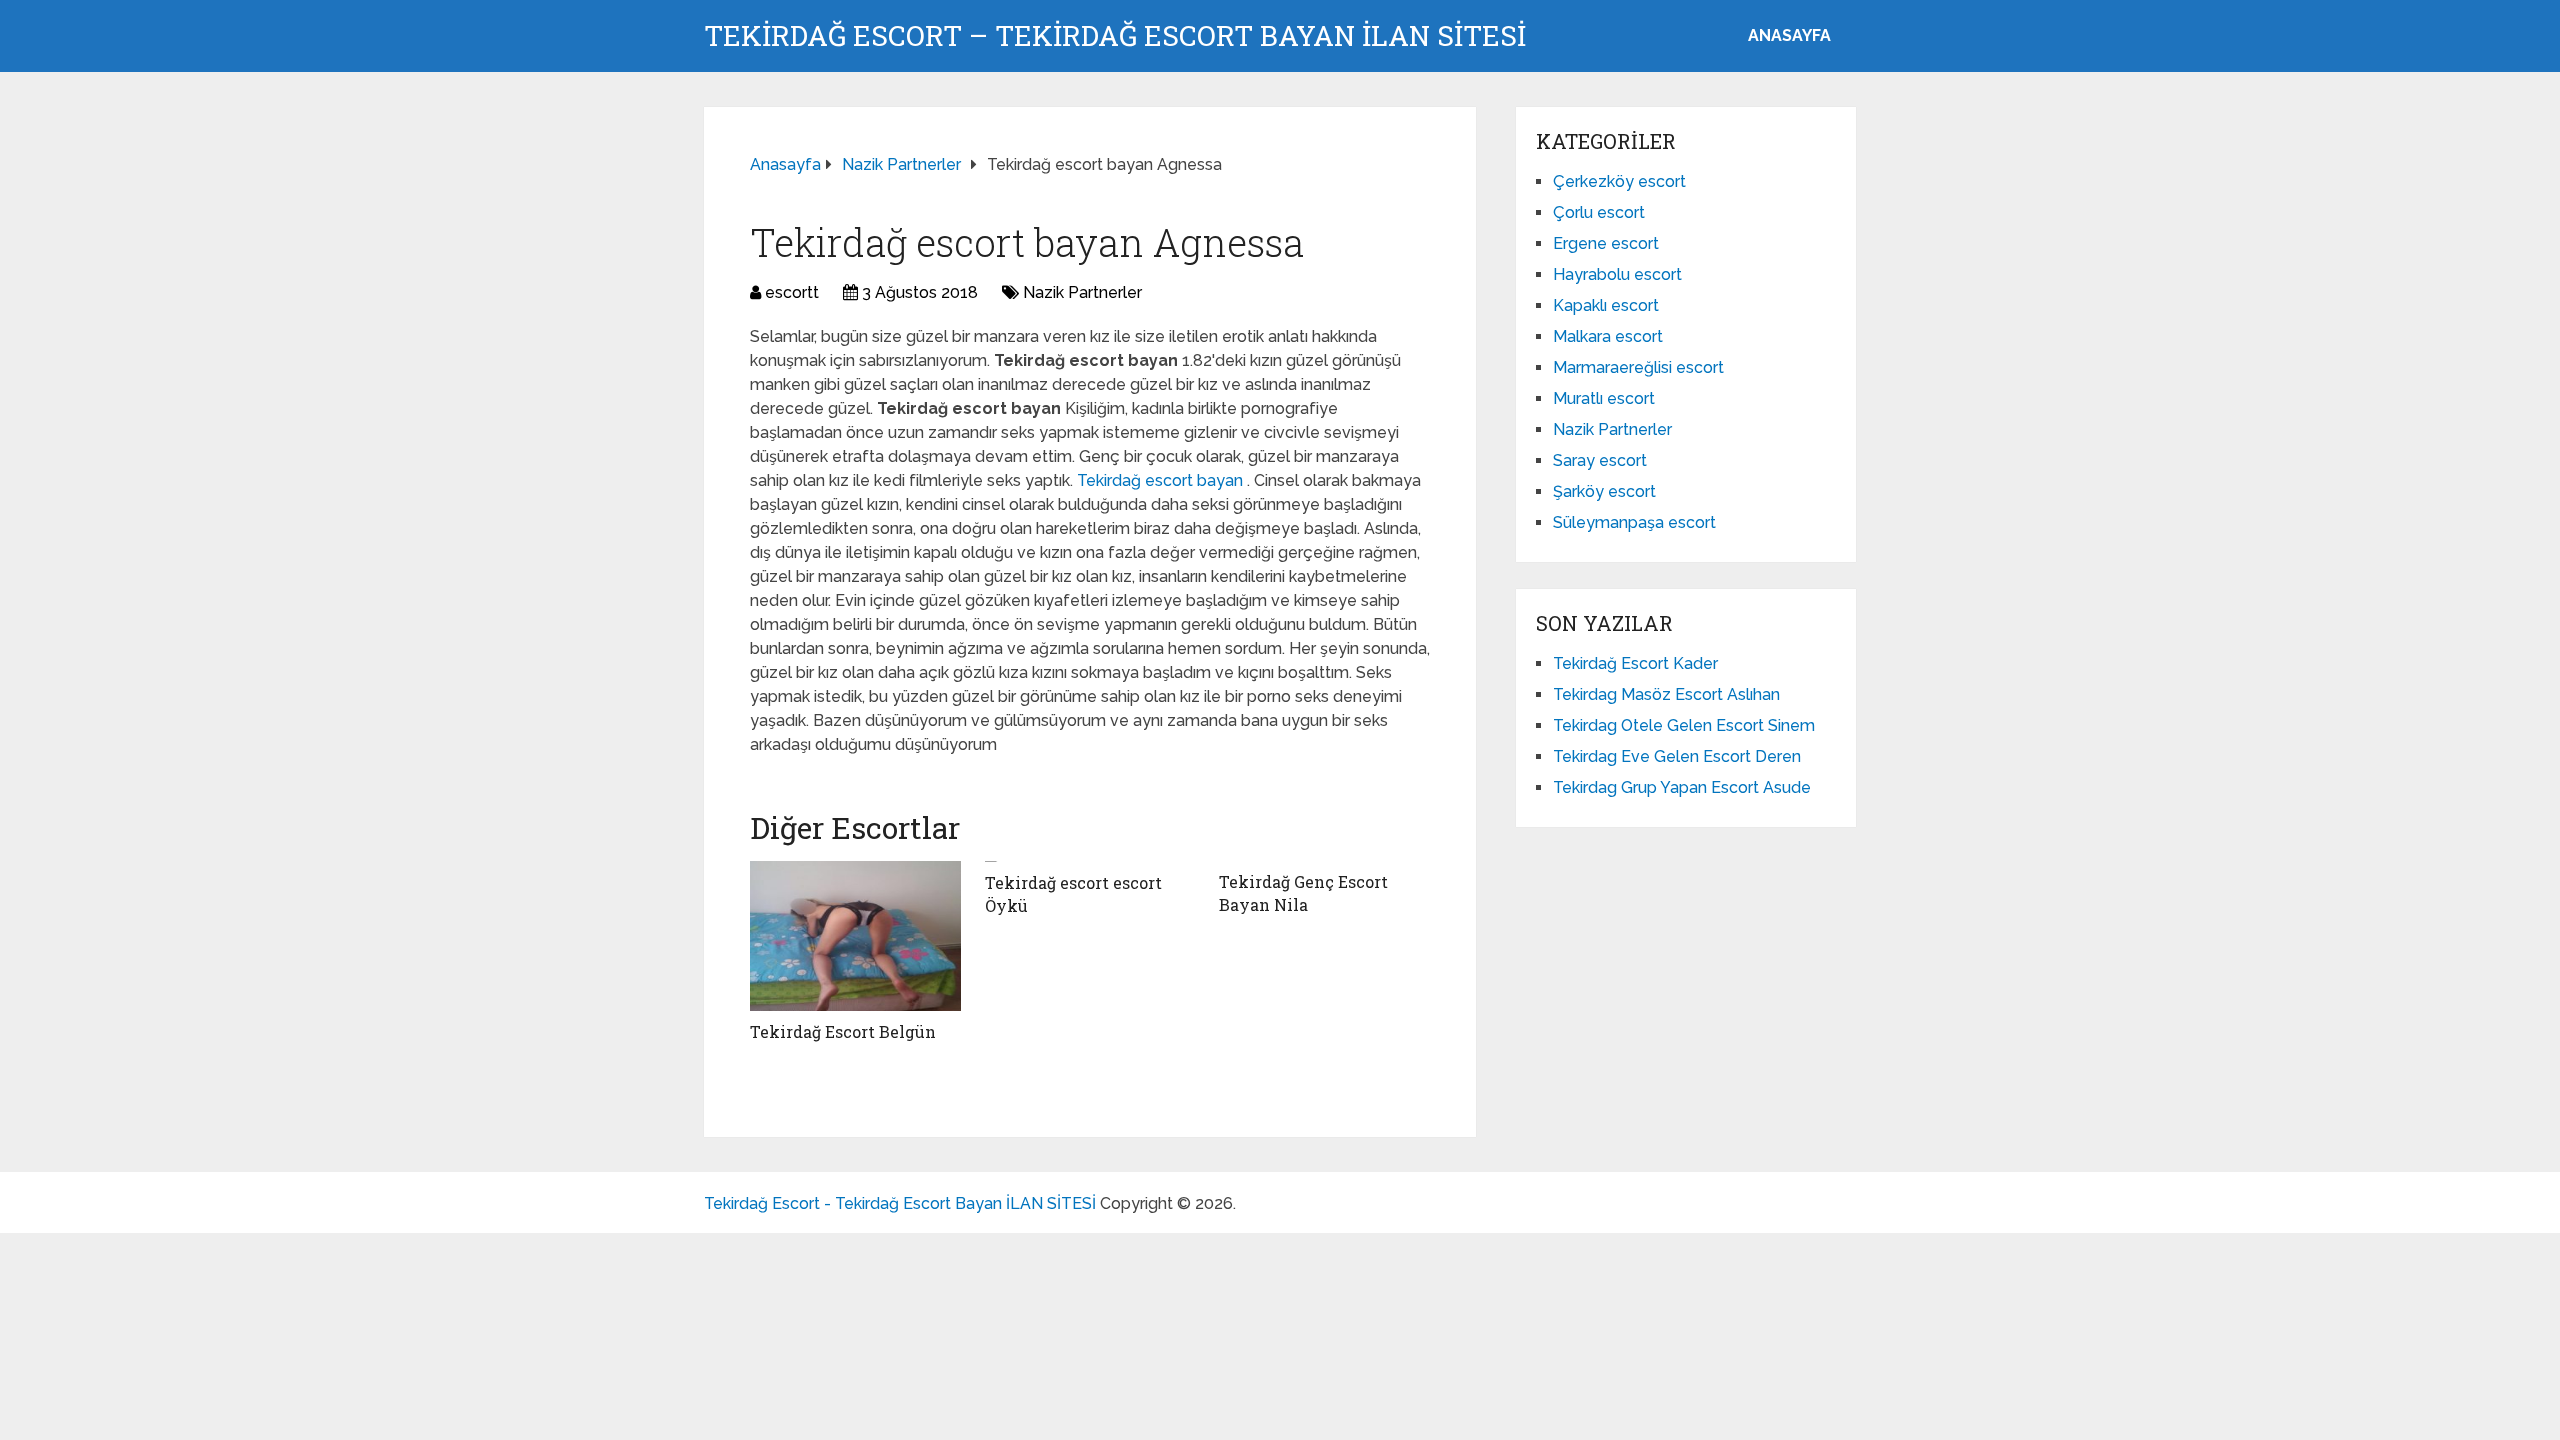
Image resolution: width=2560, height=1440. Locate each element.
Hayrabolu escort (1617, 274)
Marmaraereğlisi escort (1638, 367)
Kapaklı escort (1606, 305)
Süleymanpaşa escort (1634, 522)
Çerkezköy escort (1619, 181)
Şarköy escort (1604, 491)
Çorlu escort (1599, 212)
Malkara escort (1608, 336)
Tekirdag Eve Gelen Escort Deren (1677, 756)
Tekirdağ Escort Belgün (843, 1031)
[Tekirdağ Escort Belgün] (855, 936)
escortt (792, 292)
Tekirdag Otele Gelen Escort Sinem (1684, 725)
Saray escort (1600, 460)
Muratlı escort (1604, 398)
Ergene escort (1606, 243)
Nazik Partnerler (1082, 292)
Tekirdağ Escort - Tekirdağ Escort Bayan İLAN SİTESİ (900, 1203)
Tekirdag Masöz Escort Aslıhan (1666, 694)
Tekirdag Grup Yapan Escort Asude (1682, 787)
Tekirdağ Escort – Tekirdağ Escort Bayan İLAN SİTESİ (1115, 36)
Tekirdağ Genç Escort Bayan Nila (1303, 892)
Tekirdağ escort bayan (1162, 480)
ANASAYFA (1789, 35)
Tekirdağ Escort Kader (1635, 663)
